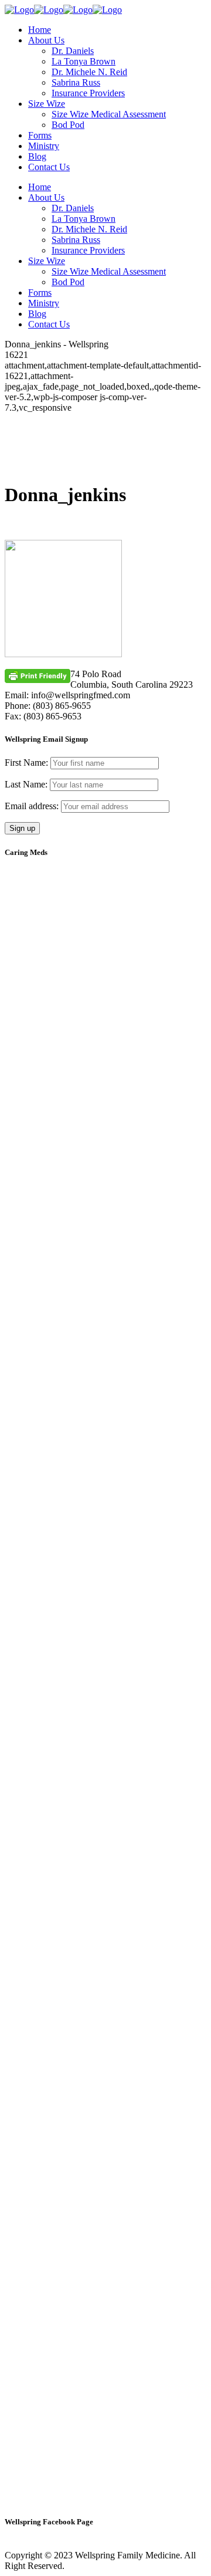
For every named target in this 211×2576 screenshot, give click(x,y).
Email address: (33, 806)
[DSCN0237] (105, 949)
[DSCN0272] (105, 1112)
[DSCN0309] (105, 1276)
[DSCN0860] (105, 1766)
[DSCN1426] (105, 2420)
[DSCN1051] (105, 2093)
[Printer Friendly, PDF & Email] (38, 675)
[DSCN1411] (105, 2256)
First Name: (26, 763)
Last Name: (26, 784)
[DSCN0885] (105, 1930)
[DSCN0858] (105, 1603)
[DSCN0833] (105, 1439)
